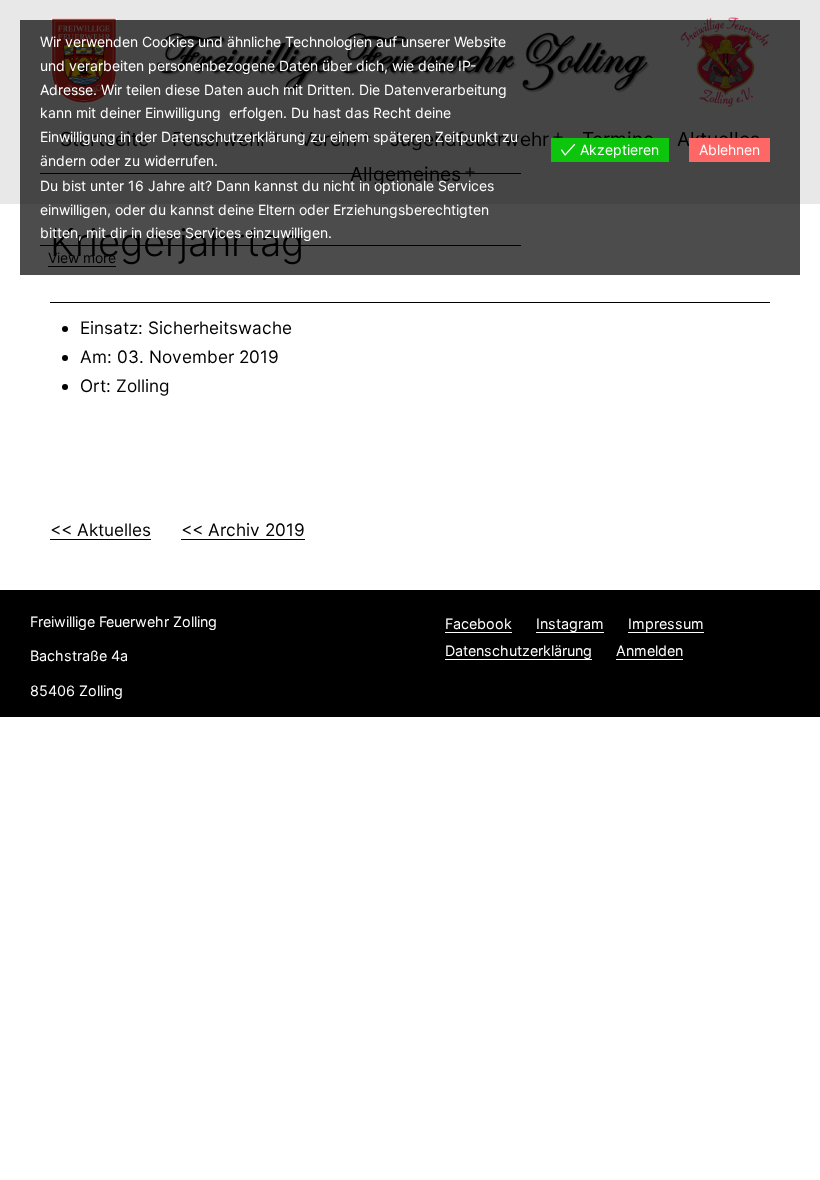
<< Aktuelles (100, 529)
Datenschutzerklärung (518, 650)
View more (82, 257)
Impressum (666, 623)
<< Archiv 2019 (243, 529)
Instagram (570, 623)
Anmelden (649, 650)
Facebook (478, 623)
